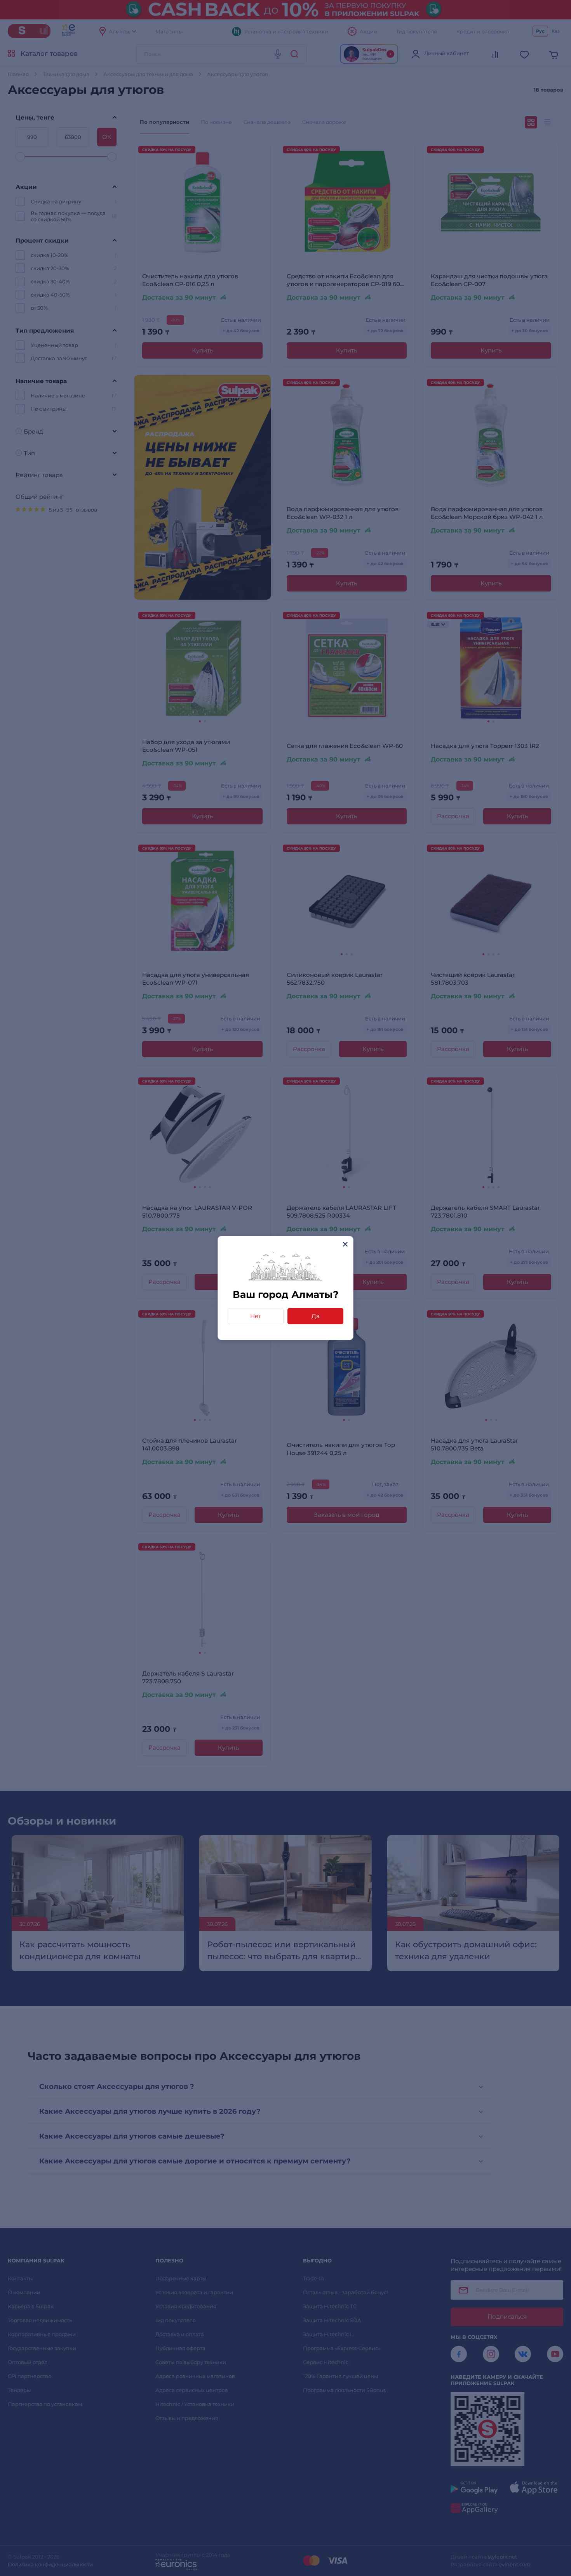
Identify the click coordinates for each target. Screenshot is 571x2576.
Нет (256, 1316)
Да (316, 1316)
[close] (345, 1244)
